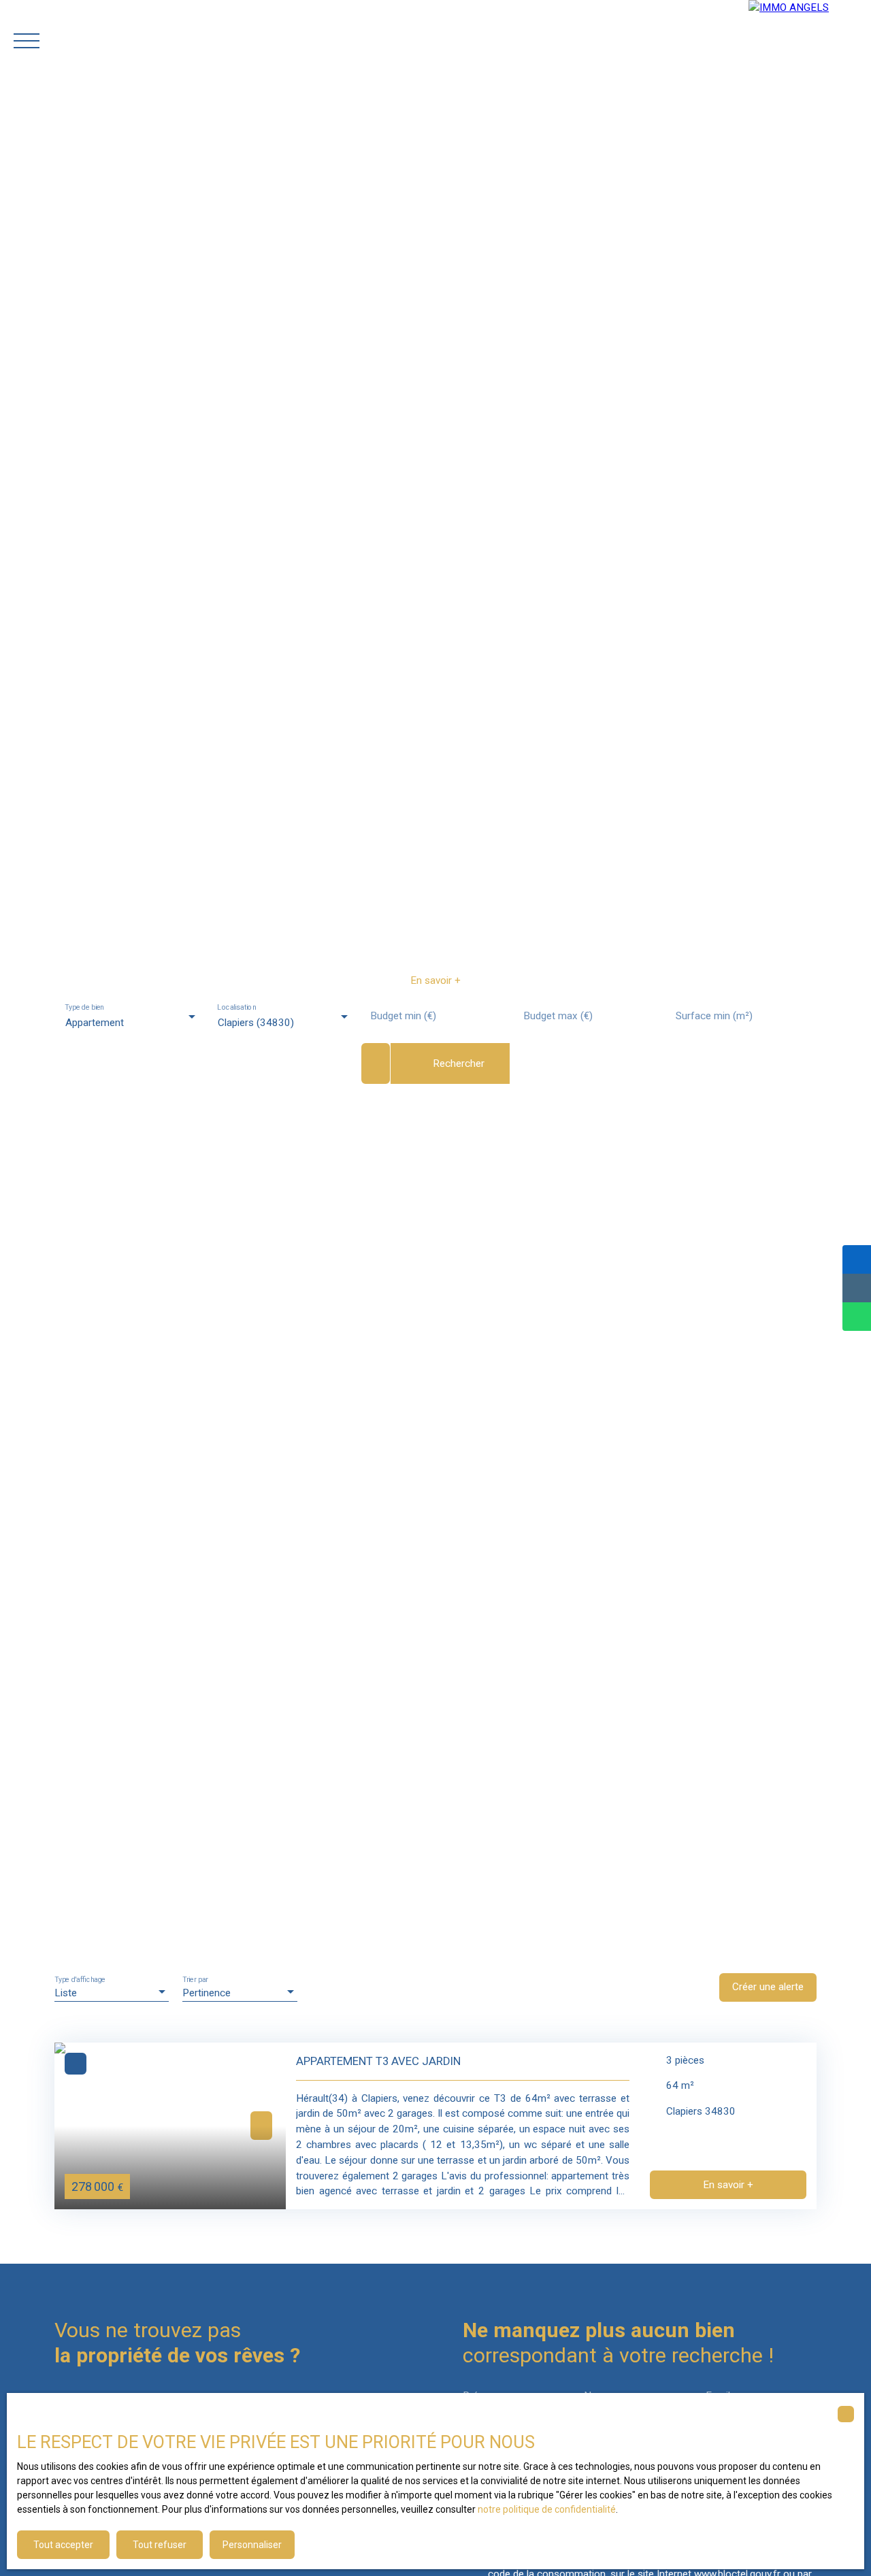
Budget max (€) (558, 1016)
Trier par (195, 1979)
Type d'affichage (80, 1979)
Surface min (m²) (714, 1016)
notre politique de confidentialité (547, 2509)
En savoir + (435, 980)
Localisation (237, 1007)
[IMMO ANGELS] (810, 41)
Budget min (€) (403, 1016)
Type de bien (84, 1007)
